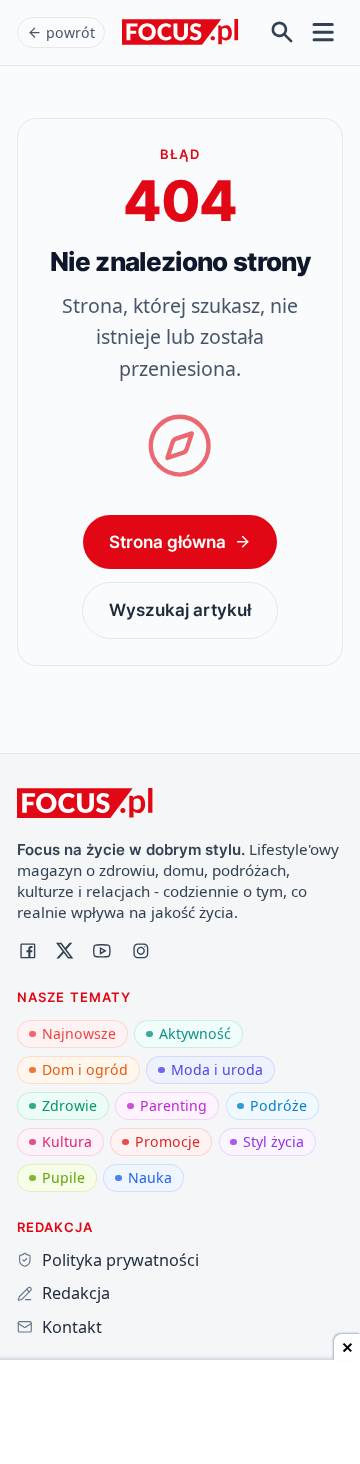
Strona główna (167, 541)
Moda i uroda (217, 1069)
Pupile (63, 1177)
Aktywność (195, 1033)
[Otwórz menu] (323, 32)
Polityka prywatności (120, 1260)
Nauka (150, 1177)
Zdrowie (69, 1105)
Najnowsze (79, 1033)
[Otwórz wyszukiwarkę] (282, 32)
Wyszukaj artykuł (180, 609)
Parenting (173, 1105)
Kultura (67, 1141)
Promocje (167, 1141)
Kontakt (71, 1327)
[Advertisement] (180, 1414)
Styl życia (273, 1141)
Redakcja (75, 1293)
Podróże (278, 1105)
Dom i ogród (85, 1069)
